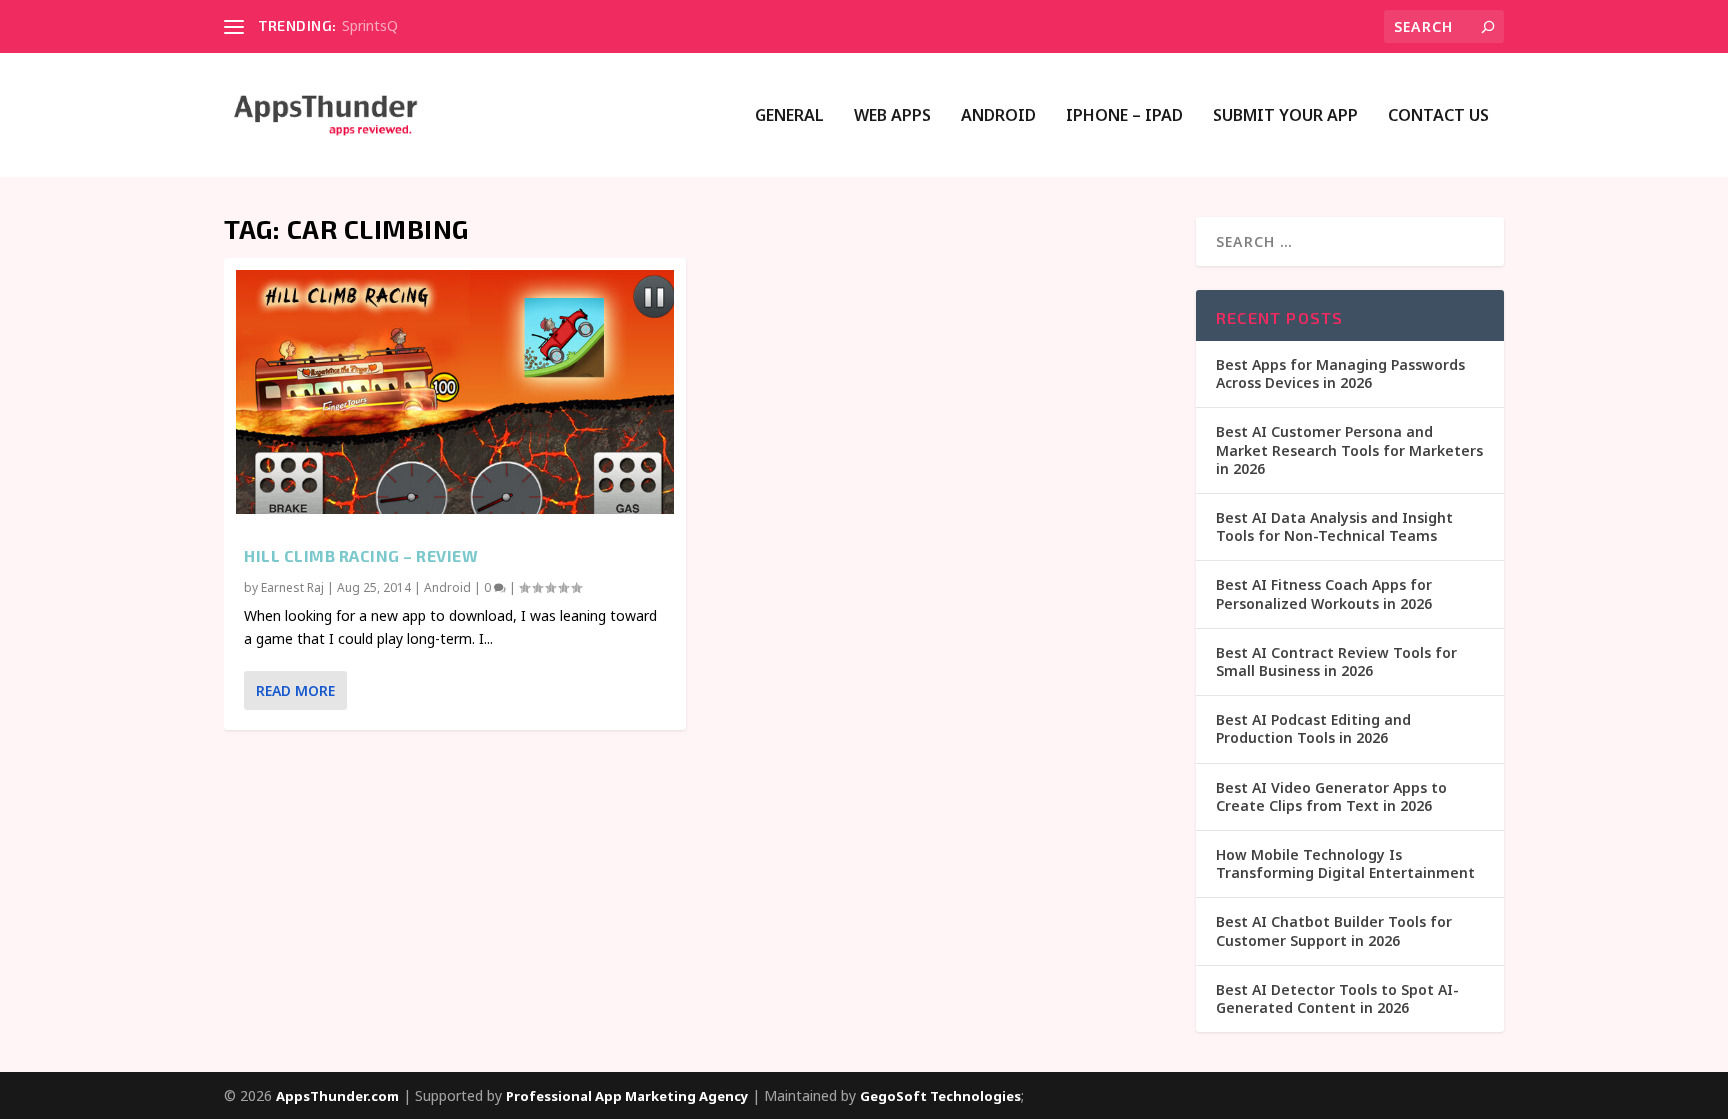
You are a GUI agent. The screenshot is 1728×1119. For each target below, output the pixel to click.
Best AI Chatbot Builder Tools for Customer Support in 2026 (1334, 930)
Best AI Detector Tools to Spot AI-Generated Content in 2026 (1337, 998)
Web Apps (892, 116)
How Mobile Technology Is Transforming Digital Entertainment (1345, 863)
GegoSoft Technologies (940, 1096)
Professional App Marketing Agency (627, 1096)
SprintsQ (370, 25)
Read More (295, 690)
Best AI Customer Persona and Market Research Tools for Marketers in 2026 (1349, 449)
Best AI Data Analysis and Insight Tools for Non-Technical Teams (1334, 526)
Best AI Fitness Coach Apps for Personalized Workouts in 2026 (1324, 593)
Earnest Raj (292, 587)
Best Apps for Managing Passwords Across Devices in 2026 (1340, 373)
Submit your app (1285, 116)
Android (998, 116)
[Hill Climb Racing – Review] (455, 392)
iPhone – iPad (1124, 116)
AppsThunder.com (337, 1096)
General (789, 116)
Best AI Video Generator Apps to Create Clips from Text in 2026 (1331, 796)
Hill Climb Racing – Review (361, 555)
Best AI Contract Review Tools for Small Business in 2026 (1336, 661)
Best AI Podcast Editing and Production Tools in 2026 (1313, 728)
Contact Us (1438, 116)
